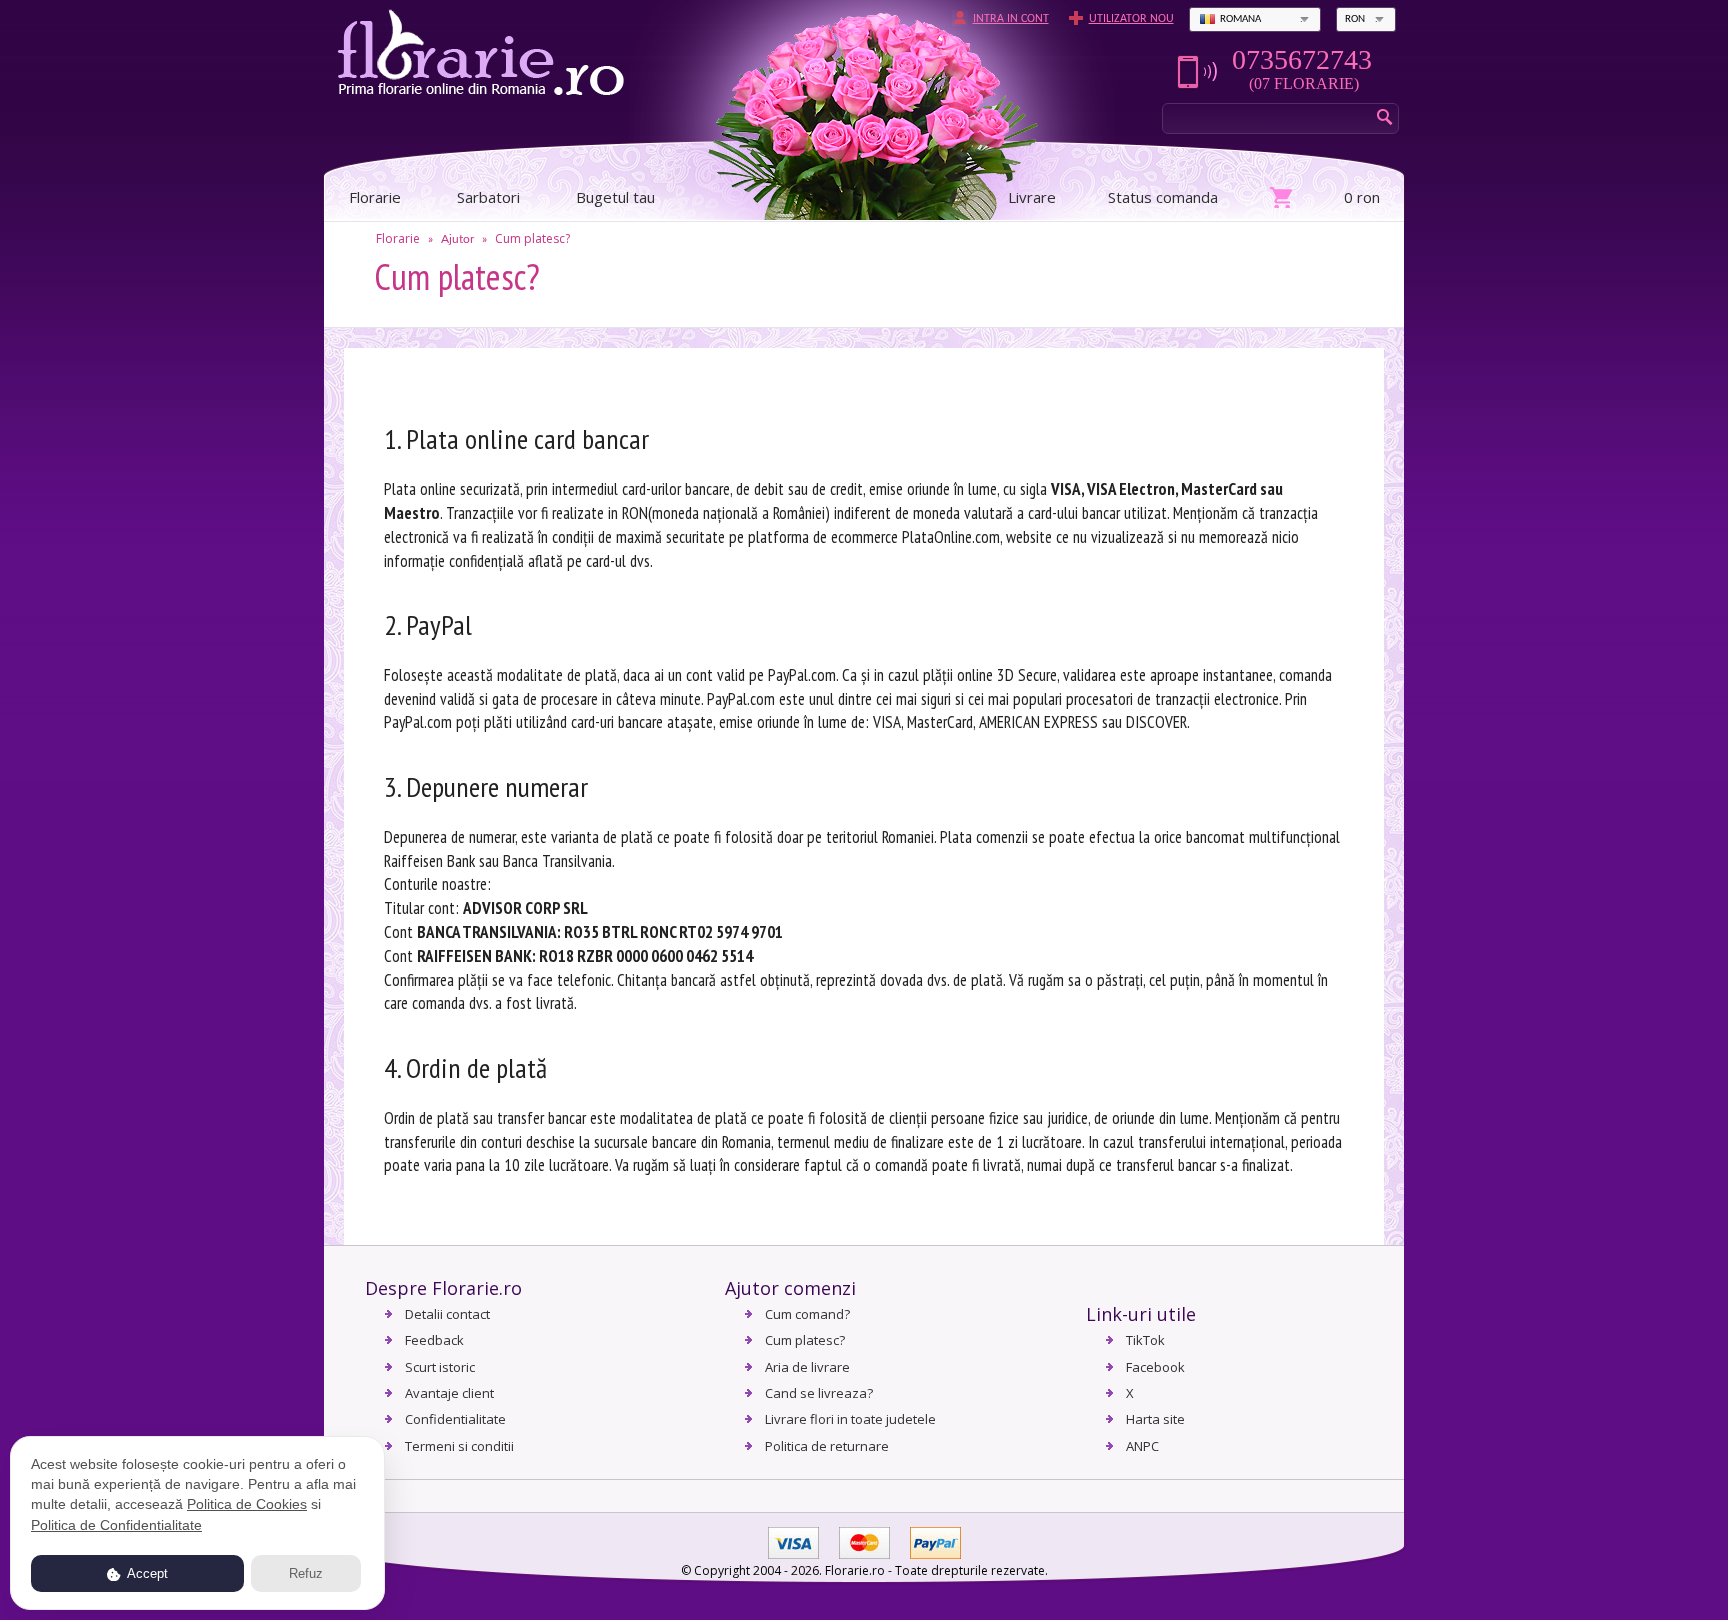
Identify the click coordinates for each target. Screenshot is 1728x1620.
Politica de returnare (827, 1446)
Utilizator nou (1131, 19)
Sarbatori (488, 197)
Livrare (1032, 197)
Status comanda (1163, 197)
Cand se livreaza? (819, 1393)
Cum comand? (807, 1314)
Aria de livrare (807, 1367)
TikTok (1145, 1340)
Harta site (1155, 1419)
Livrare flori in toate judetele (850, 1419)
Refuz (306, 1573)
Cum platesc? (532, 238)
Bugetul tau (615, 197)
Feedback (434, 1340)
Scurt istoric (440, 1367)
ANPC (1142, 1446)
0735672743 (1302, 60)
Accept (146, 1573)
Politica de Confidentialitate (116, 1525)
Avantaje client (449, 1393)
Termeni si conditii (459, 1446)
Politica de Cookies (247, 1504)
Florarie (398, 238)
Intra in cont (1011, 19)
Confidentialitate (455, 1419)
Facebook (1155, 1367)
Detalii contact (447, 1314)
